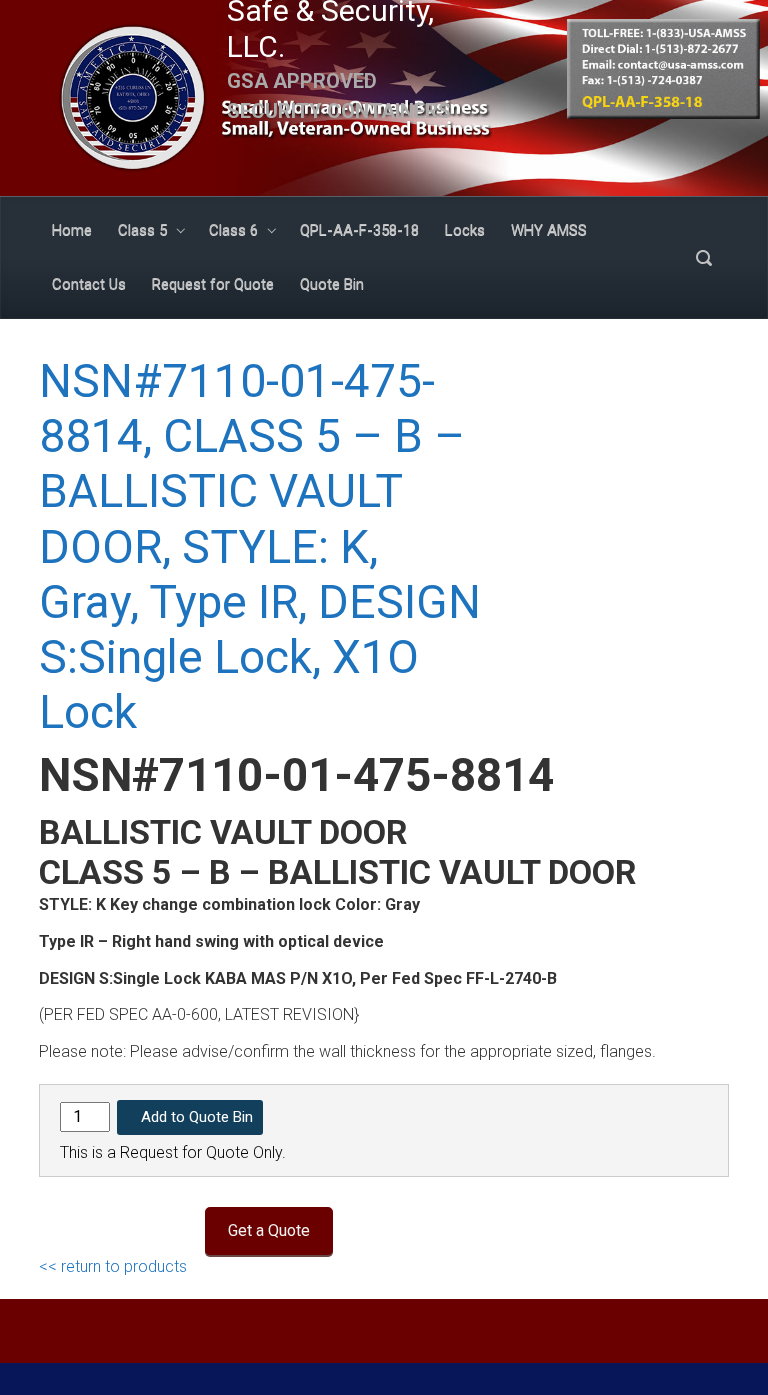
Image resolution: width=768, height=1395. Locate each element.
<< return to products (113, 1266)
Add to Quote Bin (197, 1117)
